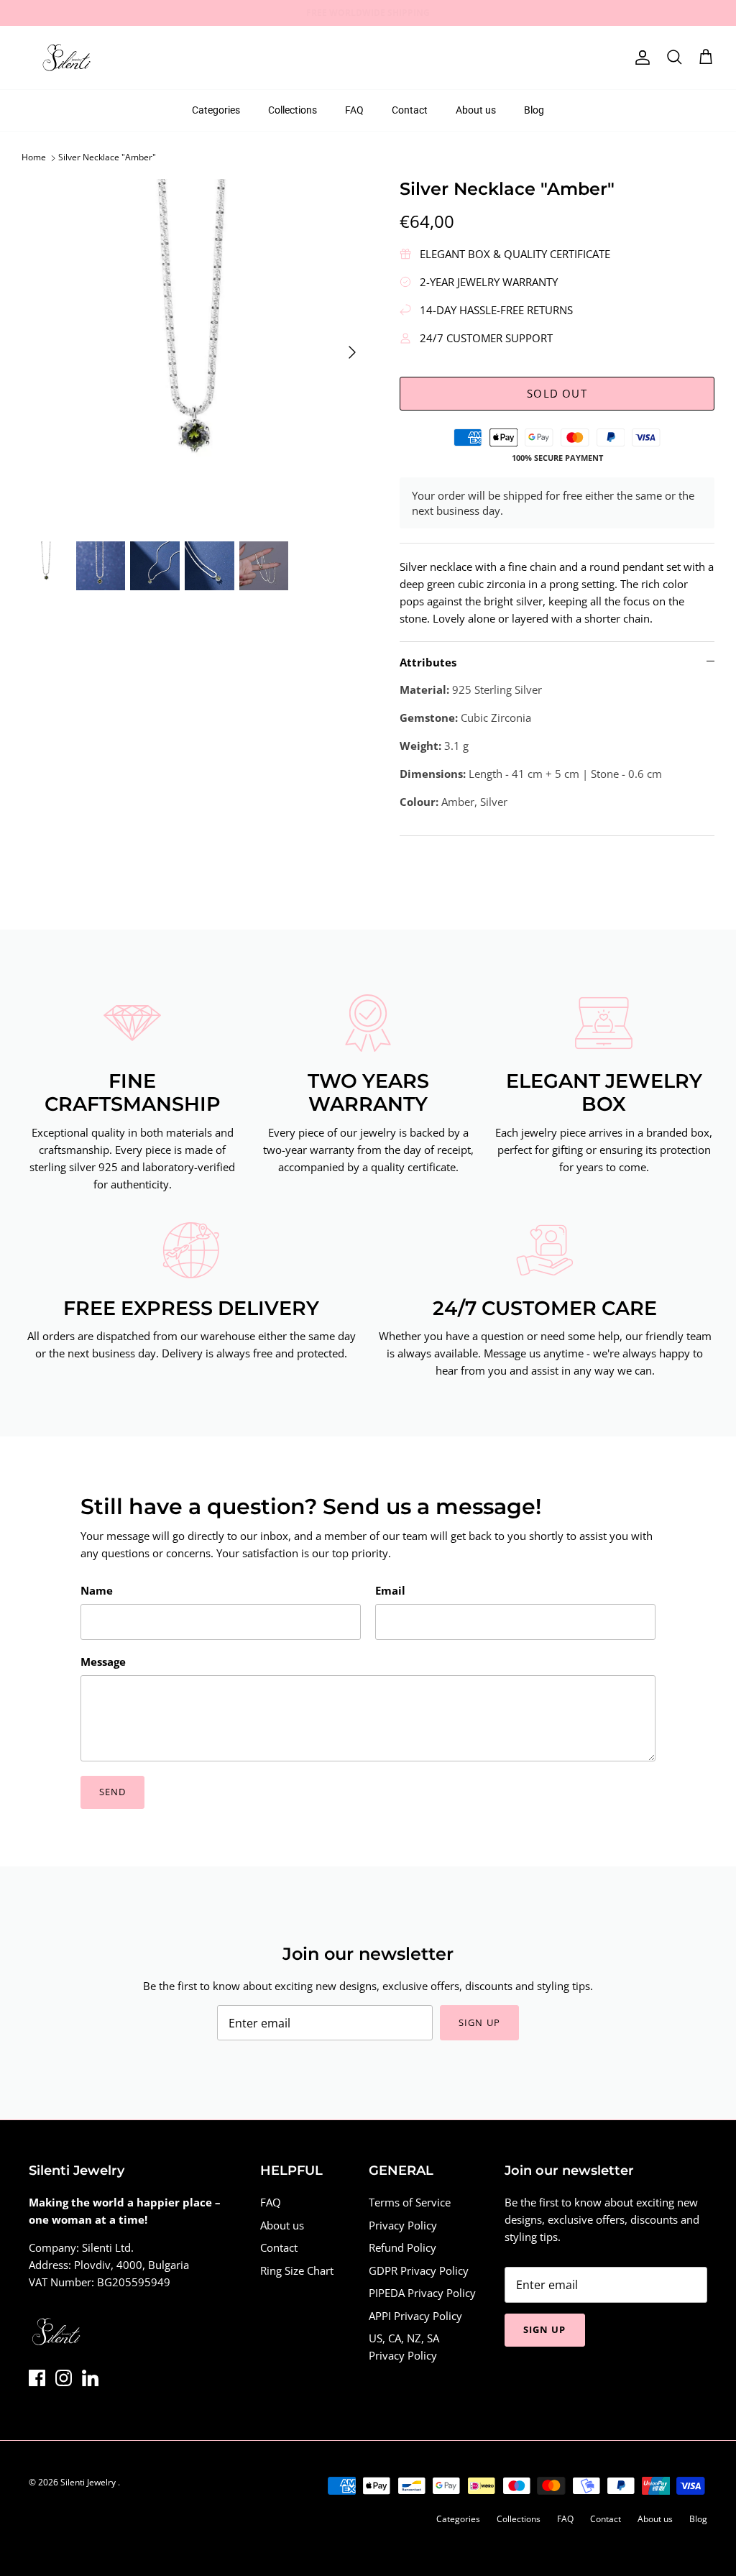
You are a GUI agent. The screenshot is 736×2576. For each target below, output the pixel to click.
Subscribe (238, 1347)
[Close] (638, 1175)
